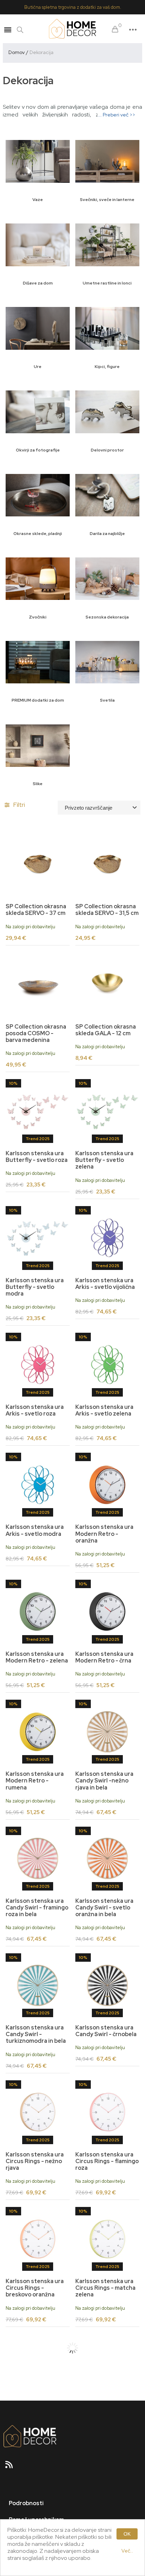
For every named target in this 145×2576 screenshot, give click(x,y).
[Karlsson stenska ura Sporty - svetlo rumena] (38, 2493)
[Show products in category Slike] (38, 745)
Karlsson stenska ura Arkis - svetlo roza (35, 1410)
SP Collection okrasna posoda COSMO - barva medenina (36, 1033)
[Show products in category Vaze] (38, 161)
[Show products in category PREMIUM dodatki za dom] (38, 662)
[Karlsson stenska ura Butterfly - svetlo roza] (38, 1111)
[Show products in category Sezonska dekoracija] (107, 579)
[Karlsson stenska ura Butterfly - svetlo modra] (38, 1238)
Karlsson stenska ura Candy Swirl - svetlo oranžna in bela (104, 1908)
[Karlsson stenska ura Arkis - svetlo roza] (38, 1365)
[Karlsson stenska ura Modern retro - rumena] (38, 1732)
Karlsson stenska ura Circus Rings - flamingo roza (107, 2161)
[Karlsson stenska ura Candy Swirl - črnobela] (107, 1985)
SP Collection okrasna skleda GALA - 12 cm (106, 1030)
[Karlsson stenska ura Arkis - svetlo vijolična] (107, 1238)
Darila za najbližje (107, 534)
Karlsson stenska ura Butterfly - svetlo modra (35, 1287)
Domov (17, 52)
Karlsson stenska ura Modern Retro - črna (104, 1657)
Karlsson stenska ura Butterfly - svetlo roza (37, 1157)
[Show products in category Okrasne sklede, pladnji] (38, 495)
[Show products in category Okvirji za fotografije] (38, 412)
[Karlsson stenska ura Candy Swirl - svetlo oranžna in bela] (107, 1859)
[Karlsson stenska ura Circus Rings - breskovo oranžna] (38, 2239)
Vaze (38, 200)
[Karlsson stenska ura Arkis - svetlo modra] (38, 1485)
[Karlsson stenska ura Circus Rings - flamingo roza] (107, 2112)
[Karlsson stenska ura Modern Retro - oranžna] (107, 1485)
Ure (38, 367)
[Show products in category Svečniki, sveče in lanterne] (107, 161)
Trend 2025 (38, 1139)
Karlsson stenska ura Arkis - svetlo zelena (104, 1410)
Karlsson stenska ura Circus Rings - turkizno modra (37, 2415)
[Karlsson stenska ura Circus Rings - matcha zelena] (107, 2239)
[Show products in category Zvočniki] (38, 579)
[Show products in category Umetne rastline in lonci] (107, 245)
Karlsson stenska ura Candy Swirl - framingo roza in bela (37, 1908)
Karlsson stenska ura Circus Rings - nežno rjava (35, 2161)
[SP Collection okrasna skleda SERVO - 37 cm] (38, 864)
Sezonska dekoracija (107, 617)
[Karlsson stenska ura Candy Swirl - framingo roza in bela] (38, 1859)
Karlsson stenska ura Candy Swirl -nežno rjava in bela (104, 1781)
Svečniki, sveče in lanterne (107, 200)
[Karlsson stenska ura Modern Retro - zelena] (38, 1612)
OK (127, 2534)
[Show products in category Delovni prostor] (107, 412)
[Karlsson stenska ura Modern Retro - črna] (107, 1612)
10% (13, 1083)
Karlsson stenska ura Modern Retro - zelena (37, 1657)
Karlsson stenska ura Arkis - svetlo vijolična (105, 1284)
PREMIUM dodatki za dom (38, 700)
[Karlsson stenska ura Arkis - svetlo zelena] (107, 1365)
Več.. (127, 2551)
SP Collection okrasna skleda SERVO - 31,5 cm (107, 910)
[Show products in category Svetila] (107, 662)
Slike (38, 784)
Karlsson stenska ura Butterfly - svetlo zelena (104, 1160)
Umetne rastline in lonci (107, 283)
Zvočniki (38, 617)
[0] (115, 30)
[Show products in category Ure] (38, 328)
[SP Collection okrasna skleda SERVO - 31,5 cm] (107, 864)
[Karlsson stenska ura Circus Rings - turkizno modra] (38, 2366)
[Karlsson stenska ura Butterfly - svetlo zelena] (107, 1111)
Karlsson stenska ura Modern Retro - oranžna (104, 1534)
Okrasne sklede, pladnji (38, 534)
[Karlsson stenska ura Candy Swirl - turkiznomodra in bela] (38, 1985)
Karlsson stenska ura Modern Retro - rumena (35, 1781)
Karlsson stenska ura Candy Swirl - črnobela (106, 2031)
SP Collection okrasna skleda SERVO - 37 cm (36, 910)
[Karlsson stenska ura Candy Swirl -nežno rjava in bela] (107, 1732)
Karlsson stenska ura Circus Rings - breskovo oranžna (35, 2288)
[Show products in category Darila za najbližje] (107, 495)
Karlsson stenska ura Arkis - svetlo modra (35, 1530)
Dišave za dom (38, 283)
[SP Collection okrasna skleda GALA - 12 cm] (107, 984)
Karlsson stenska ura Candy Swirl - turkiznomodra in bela (36, 2034)
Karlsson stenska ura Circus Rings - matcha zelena (105, 2288)
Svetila (107, 700)
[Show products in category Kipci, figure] (107, 328)
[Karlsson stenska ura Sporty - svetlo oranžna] (107, 2366)
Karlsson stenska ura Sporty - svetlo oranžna (104, 2415)
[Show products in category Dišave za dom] (38, 245)
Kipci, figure (107, 367)
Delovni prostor (107, 450)
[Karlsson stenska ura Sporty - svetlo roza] (107, 2493)
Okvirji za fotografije (38, 450)
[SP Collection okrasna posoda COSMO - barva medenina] (38, 984)
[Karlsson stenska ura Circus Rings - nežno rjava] (38, 2112)
